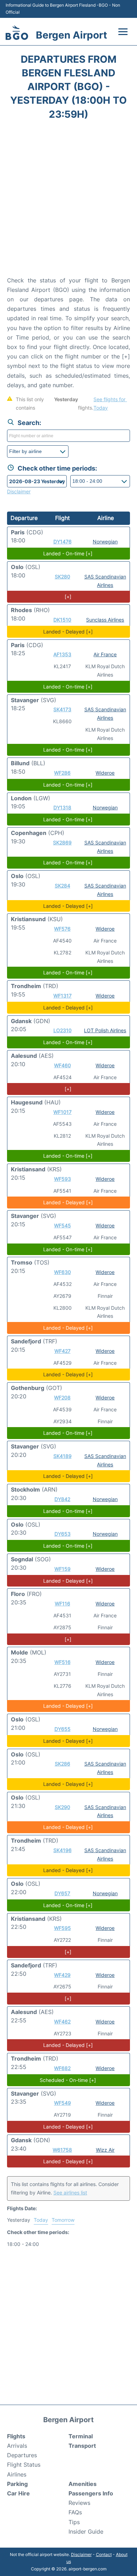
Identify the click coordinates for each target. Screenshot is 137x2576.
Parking (17, 2484)
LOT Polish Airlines (105, 1030)
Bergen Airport (71, 35)
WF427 (63, 1351)
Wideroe (105, 773)
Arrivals (17, 2446)
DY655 (63, 1729)
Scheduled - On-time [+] (68, 2080)
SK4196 (63, 1850)
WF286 (62, 773)
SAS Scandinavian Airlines (105, 714)
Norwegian (105, 542)
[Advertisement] (68, 200)
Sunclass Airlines (105, 620)
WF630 (63, 1272)
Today (41, 2220)
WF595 (63, 1928)
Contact (104, 2554)
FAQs (75, 2512)
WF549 (63, 2103)
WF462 (62, 2022)
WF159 (63, 1569)
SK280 (63, 577)
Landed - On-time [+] (68, 553)
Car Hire (18, 2493)
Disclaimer (81, 2554)
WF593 (63, 1179)
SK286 (63, 1764)
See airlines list (70, 2193)
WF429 (62, 1975)
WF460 (63, 1065)
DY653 (63, 1534)
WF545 (63, 1225)
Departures (22, 2455)
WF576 (62, 929)
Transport (82, 2446)
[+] (68, 597)
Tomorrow (63, 2220)
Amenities (83, 2484)
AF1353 (62, 654)
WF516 (63, 1662)
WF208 (62, 1397)
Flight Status (24, 2465)
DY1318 (62, 807)
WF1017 (63, 1112)
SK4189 (63, 1456)
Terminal (81, 2436)
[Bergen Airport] (17, 33)
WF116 (63, 1604)
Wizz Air (105, 2150)
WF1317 (63, 996)
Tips (74, 2522)
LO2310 (63, 1030)
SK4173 (62, 709)
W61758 (62, 2150)
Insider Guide (86, 2532)
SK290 (63, 1807)
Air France (105, 654)
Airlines (17, 2474)
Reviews (79, 2503)
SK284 (63, 886)
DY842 (62, 1499)
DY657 (62, 1893)
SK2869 (62, 842)
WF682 (62, 2068)
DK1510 (62, 620)
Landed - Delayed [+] (68, 632)
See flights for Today (110, 403)
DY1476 (63, 542)
